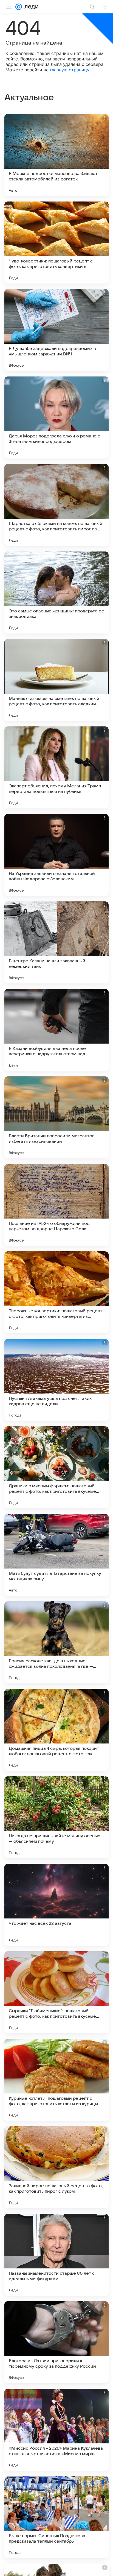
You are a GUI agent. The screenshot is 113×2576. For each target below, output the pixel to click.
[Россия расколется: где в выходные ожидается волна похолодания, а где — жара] (56, 1642)
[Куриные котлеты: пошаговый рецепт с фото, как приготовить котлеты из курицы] (56, 2080)
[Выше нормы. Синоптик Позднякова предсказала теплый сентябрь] (56, 2517)
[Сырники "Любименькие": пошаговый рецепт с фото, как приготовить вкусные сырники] (56, 1992)
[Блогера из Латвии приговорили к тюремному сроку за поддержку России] (56, 2342)
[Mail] (19, 7)
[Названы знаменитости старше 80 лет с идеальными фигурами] (56, 2255)
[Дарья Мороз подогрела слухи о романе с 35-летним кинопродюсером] (56, 417)
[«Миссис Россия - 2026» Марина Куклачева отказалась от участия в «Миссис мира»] (56, 2430)
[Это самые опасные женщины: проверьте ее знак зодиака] (56, 592)
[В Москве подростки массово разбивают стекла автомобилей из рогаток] (56, 155)
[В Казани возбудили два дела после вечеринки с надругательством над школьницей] (56, 1030)
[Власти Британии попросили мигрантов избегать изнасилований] (56, 1117)
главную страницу (70, 70)
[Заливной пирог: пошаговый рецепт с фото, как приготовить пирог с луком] (56, 2167)
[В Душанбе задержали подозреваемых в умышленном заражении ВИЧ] (56, 330)
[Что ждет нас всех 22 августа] (56, 1905)
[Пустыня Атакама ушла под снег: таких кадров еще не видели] (56, 1380)
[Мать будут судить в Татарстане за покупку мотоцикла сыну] (56, 1555)
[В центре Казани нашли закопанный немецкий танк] (56, 942)
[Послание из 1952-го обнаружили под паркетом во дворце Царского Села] (56, 1205)
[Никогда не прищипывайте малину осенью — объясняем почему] (56, 1817)
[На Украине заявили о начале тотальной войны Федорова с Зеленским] (56, 855)
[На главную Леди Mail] (30, 7)
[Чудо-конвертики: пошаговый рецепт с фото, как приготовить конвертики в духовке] (56, 243)
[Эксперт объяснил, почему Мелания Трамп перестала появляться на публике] (56, 767)
